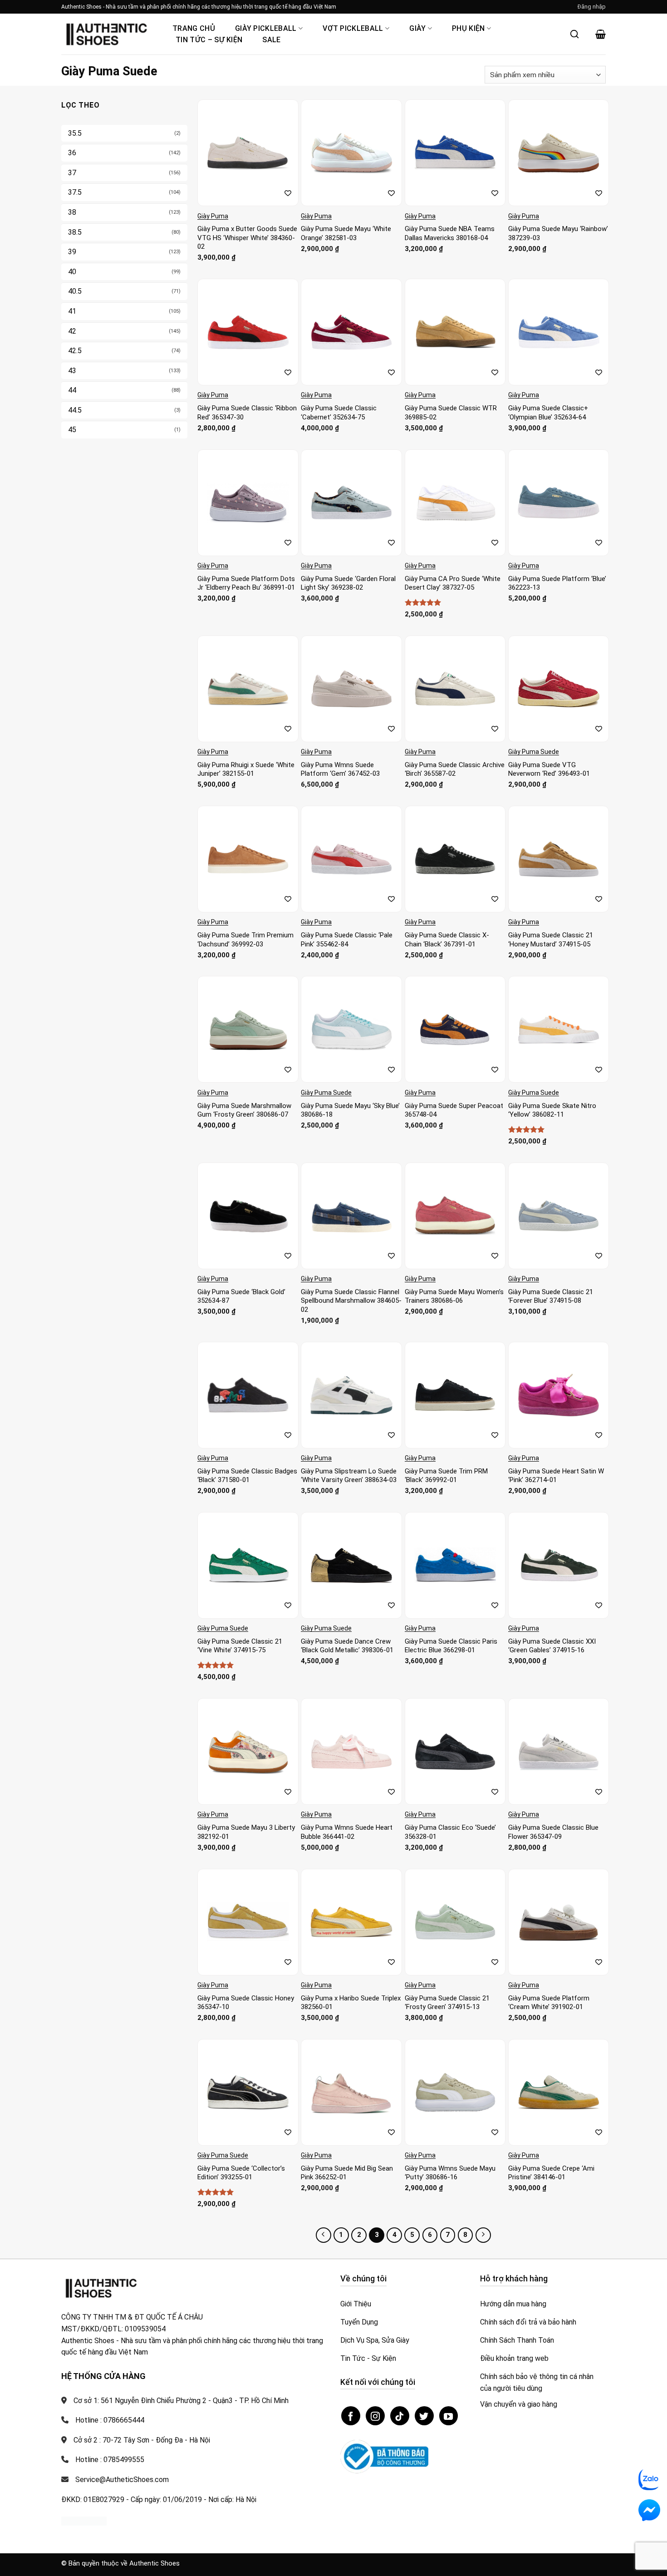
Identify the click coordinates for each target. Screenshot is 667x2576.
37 (72, 173)
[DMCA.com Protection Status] (84, 2520)
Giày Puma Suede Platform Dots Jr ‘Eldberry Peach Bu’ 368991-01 (246, 583)
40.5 (75, 291)
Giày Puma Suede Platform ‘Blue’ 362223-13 (557, 583)
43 (72, 371)
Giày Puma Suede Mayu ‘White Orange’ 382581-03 (346, 233)
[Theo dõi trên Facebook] (351, 2416)
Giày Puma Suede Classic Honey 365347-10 (246, 2003)
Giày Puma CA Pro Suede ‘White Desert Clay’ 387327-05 (453, 583)
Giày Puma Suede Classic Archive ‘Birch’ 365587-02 (455, 769)
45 (72, 430)
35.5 (75, 133)
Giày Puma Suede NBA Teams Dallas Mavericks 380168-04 (450, 233)
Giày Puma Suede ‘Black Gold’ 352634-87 (241, 1296)
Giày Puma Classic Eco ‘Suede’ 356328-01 (450, 1832)
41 (72, 311)
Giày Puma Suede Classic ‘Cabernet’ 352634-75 (339, 413)
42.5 (75, 351)
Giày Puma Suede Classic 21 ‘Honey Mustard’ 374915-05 (551, 940)
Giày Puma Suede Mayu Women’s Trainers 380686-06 (454, 1296)
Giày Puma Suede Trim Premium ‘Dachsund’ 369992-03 (245, 940)
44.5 (75, 410)
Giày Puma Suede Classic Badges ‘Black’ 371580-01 (247, 1476)
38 (72, 212)
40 (72, 272)
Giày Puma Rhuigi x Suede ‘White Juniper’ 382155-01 (246, 769)
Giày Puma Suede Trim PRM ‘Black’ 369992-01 (446, 1476)
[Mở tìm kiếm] (574, 34)
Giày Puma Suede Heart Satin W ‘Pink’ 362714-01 (556, 1476)
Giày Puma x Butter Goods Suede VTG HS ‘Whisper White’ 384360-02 (247, 238)
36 (72, 153)
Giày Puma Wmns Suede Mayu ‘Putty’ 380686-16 (450, 2173)
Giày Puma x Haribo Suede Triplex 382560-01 (351, 2003)
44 (72, 390)
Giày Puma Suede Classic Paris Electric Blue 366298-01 (451, 1646)
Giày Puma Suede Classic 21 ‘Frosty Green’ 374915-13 (447, 2003)
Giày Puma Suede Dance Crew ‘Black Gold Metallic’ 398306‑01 (347, 1646)
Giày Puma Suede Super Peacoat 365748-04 (454, 1110)
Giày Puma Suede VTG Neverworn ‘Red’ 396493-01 (549, 769)
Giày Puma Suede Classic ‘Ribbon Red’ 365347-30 (247, 413)
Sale (271, 40)
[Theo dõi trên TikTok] (400, 2416)
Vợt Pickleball (353, 28)
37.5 (75, 192)
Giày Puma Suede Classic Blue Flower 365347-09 (553, 1832)
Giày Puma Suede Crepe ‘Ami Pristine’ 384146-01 (551, 2173)
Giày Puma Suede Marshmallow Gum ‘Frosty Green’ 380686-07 (244, 1110)
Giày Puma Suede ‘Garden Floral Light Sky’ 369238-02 (348, 583)
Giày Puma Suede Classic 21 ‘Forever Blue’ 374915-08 (551, 1296)
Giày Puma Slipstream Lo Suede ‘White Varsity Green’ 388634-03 (349, 1476)
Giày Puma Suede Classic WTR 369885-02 (451, 413)
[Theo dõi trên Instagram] (375, 2416)
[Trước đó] (324, 2235)
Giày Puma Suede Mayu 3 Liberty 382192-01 (246, 1832)
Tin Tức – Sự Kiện (209, 40)
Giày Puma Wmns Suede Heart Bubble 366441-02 (347, 1832)
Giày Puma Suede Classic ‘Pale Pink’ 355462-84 (347, 940)
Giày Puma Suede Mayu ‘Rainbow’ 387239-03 (558, 233)
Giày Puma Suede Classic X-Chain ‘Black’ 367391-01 (447, 940)
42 (72, 331)
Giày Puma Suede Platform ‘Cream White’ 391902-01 (549, 2003)
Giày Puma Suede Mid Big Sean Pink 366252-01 (347, 2173)
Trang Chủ (194, 28)
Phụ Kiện (468, 28)
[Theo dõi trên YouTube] (449, 2416)
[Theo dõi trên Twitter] (424, 2416)
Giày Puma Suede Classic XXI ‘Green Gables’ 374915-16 (552, 1646)
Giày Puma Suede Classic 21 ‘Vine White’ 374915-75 (240, 1646)
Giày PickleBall (266, 28)
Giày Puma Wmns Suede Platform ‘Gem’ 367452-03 (340, 769)
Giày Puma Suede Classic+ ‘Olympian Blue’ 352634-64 (548, 413)
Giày (417, 28)
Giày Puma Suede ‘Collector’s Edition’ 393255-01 (241, 2173)
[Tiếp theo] (483, 2235)
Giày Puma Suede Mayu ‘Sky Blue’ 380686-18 (350, 1110)
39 (72, 252)
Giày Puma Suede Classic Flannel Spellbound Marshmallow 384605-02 (351, 1301)
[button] (592, 7)
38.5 (75, 232)
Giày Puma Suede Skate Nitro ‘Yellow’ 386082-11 (552, 1110)
